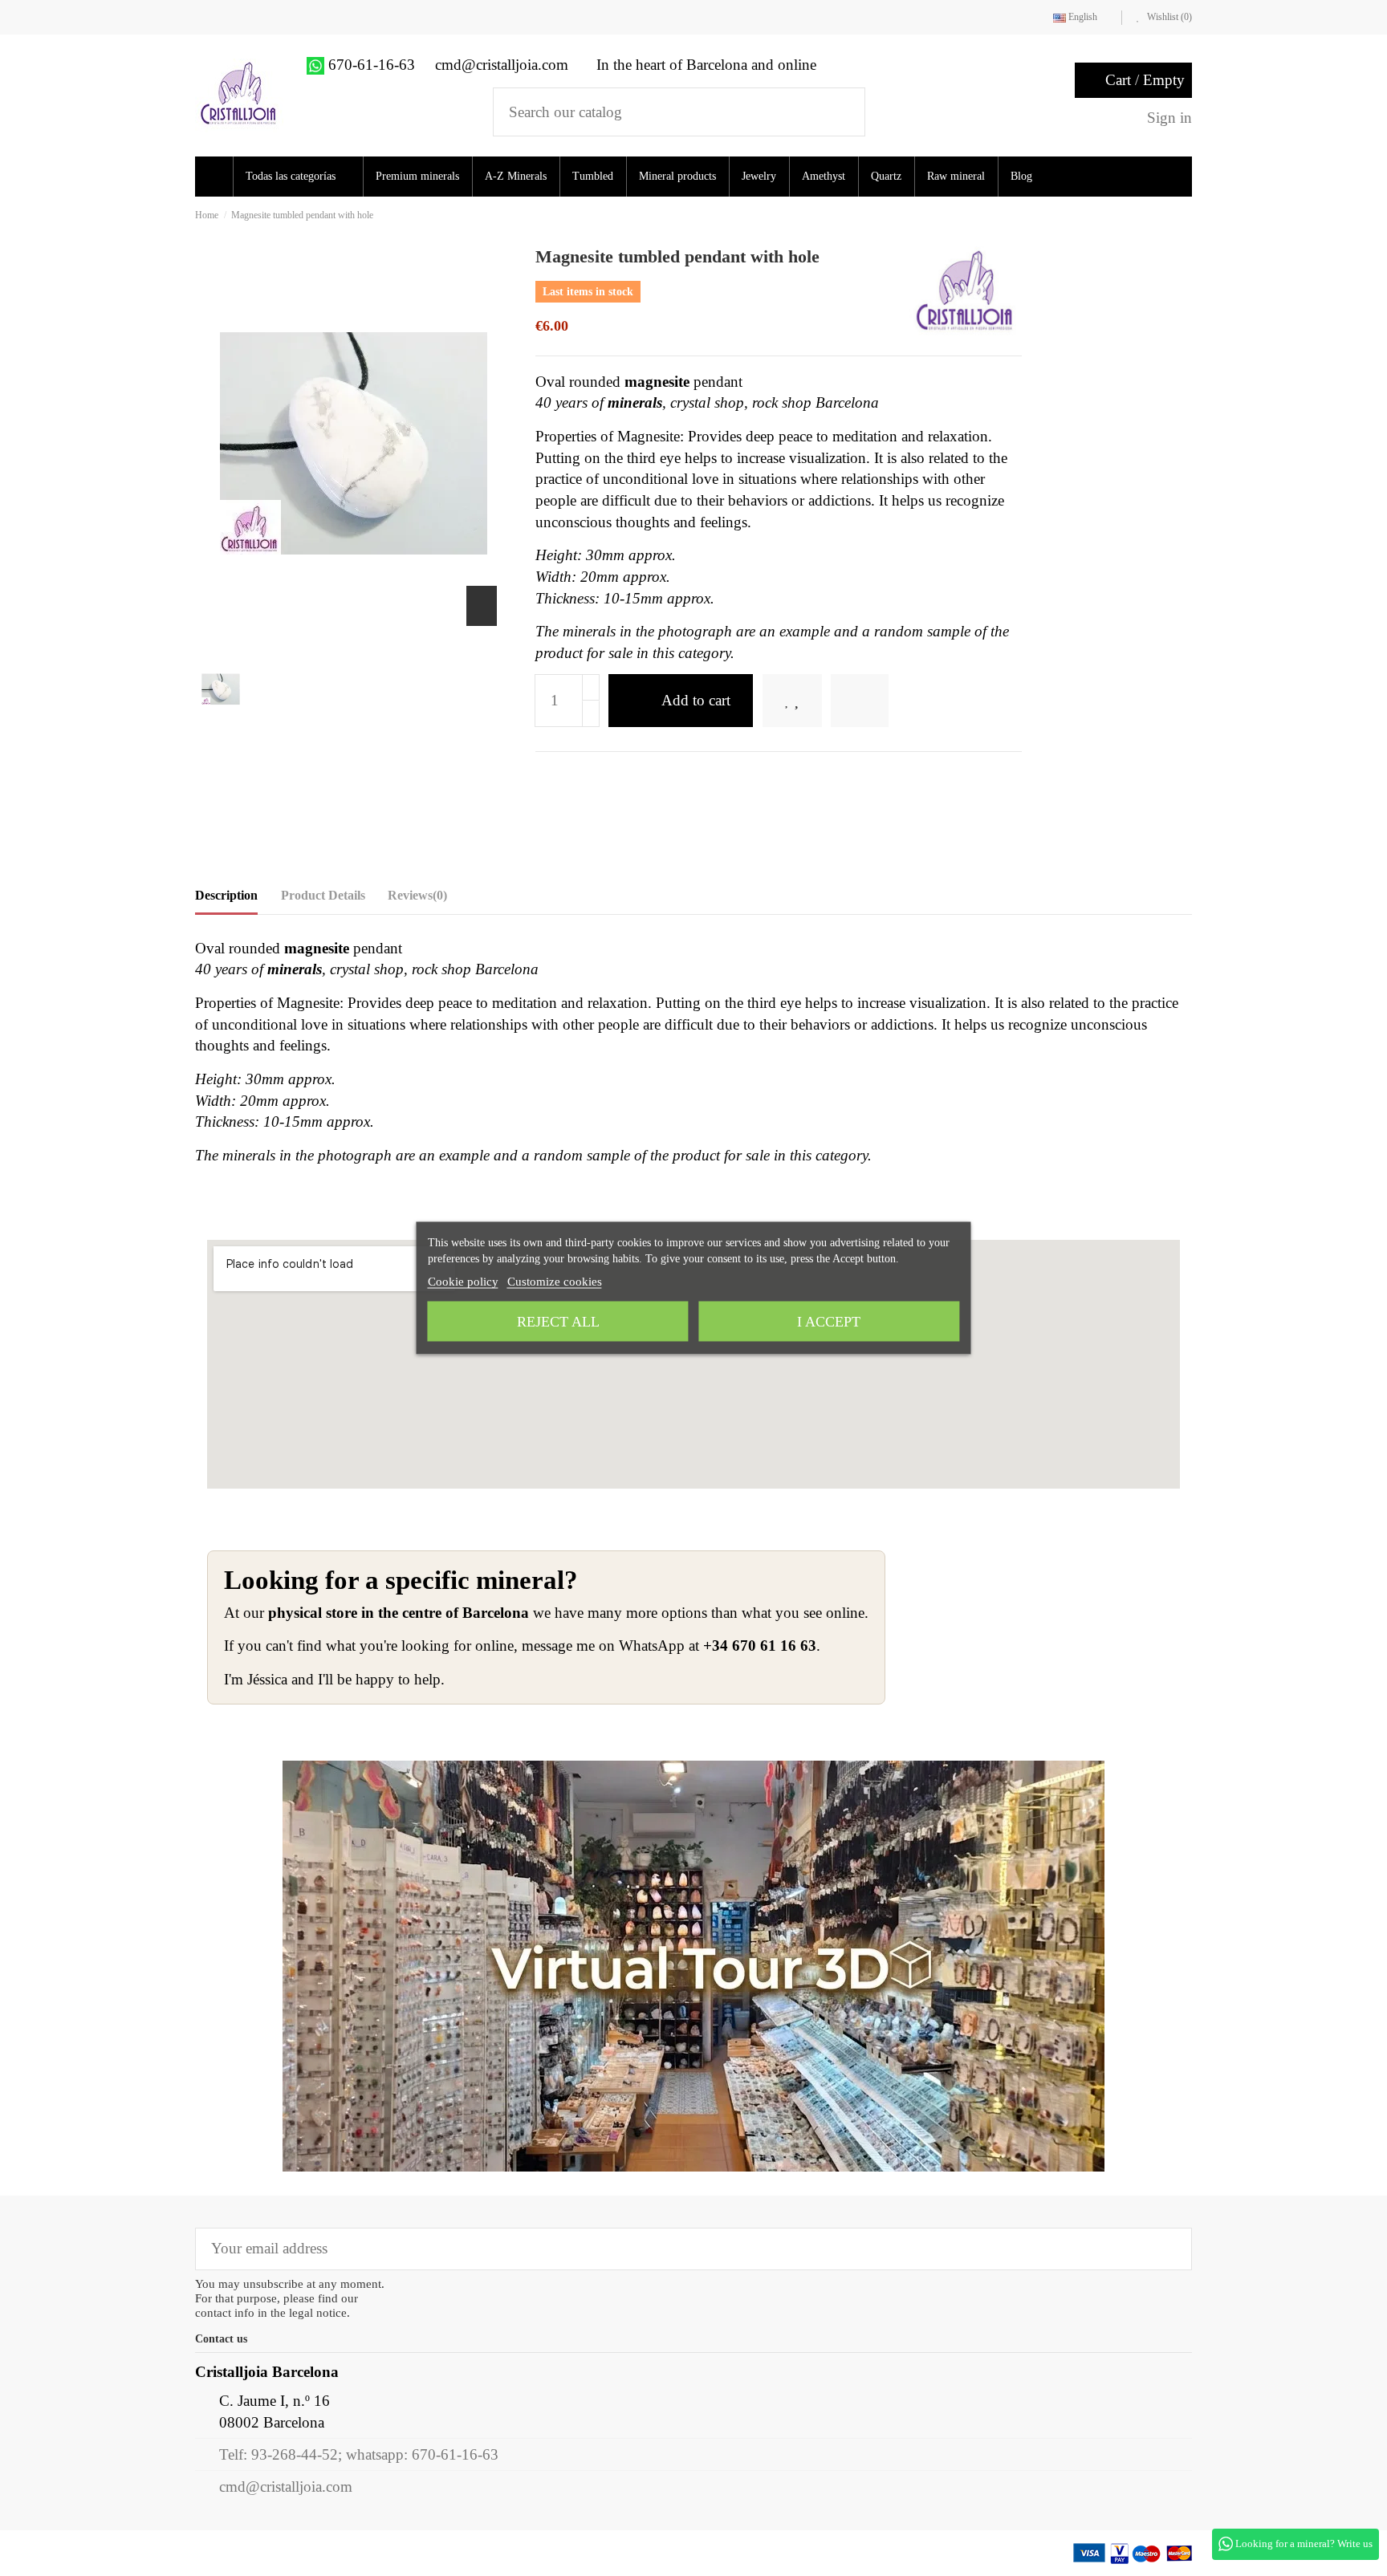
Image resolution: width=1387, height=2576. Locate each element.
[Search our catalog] (842, 112)
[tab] (417, 899)
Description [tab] (226, 895)
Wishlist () (1168, 17)
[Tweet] (570, 777)
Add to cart (696, 700)
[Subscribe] (1168, 2249)
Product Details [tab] (323, 895)
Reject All (558, 1322)
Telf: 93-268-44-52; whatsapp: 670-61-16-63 (359, 2454)
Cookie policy (463, 1282)
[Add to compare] (882, 701)
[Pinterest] (596, 777)
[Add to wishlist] (803, 701)
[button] (303, 177)
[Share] (544, 777)
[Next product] (1187, 215)
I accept (829, 1322)
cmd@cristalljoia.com (286, 2487)
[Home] (216, 177)
